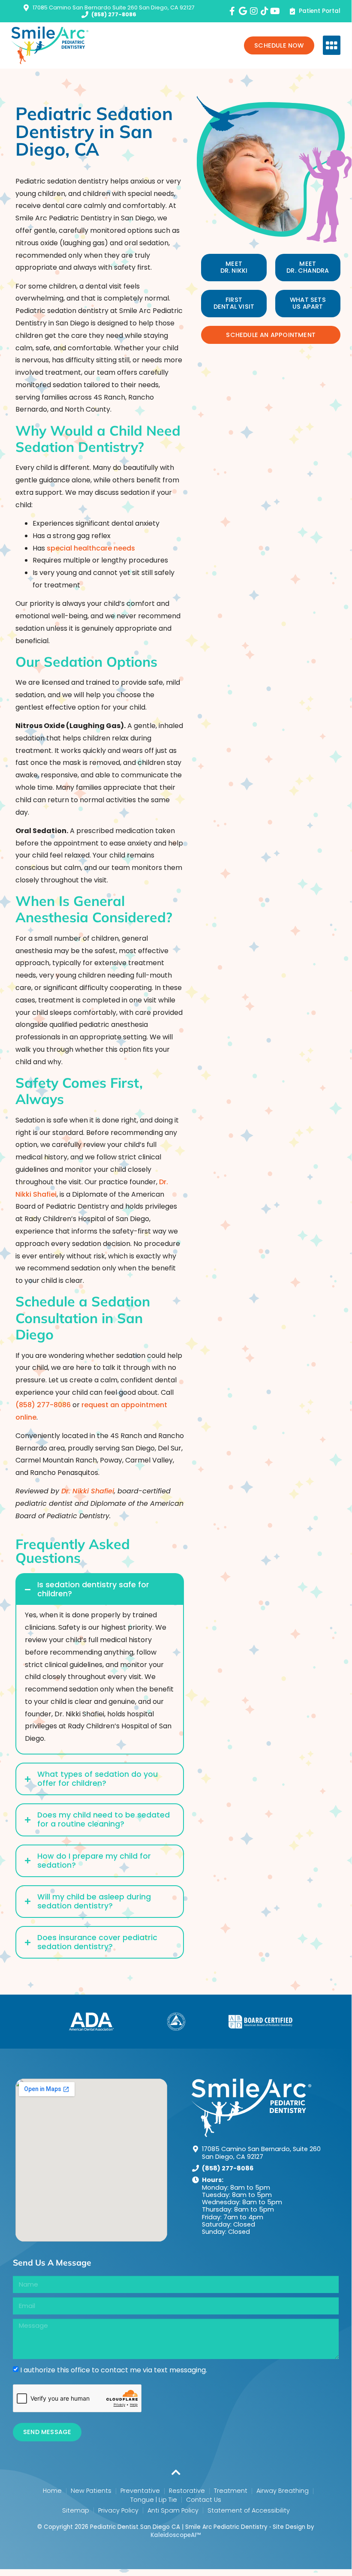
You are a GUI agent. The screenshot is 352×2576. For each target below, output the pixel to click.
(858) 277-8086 (43, 1405)
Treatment (231, 2491)
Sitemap (76, 2510)
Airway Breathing (283, 2491)
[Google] (243, 11)
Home (52, 2491)
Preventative (140, 2491)
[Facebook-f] (232, 11)
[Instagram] (254, 11)
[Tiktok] (265, 11)
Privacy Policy (118, 2510)
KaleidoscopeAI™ (176, 2535)
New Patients (91, 2491)
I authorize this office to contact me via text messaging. (114, 2370)
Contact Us (204, 2500)
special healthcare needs (91, 548)
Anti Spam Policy (173, 2510)
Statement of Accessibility (249, 2510)
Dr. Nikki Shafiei (88, 1491)
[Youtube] (275, 11)
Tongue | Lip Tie (154, 2500)
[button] (332, 45)
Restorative (187, 2491)
